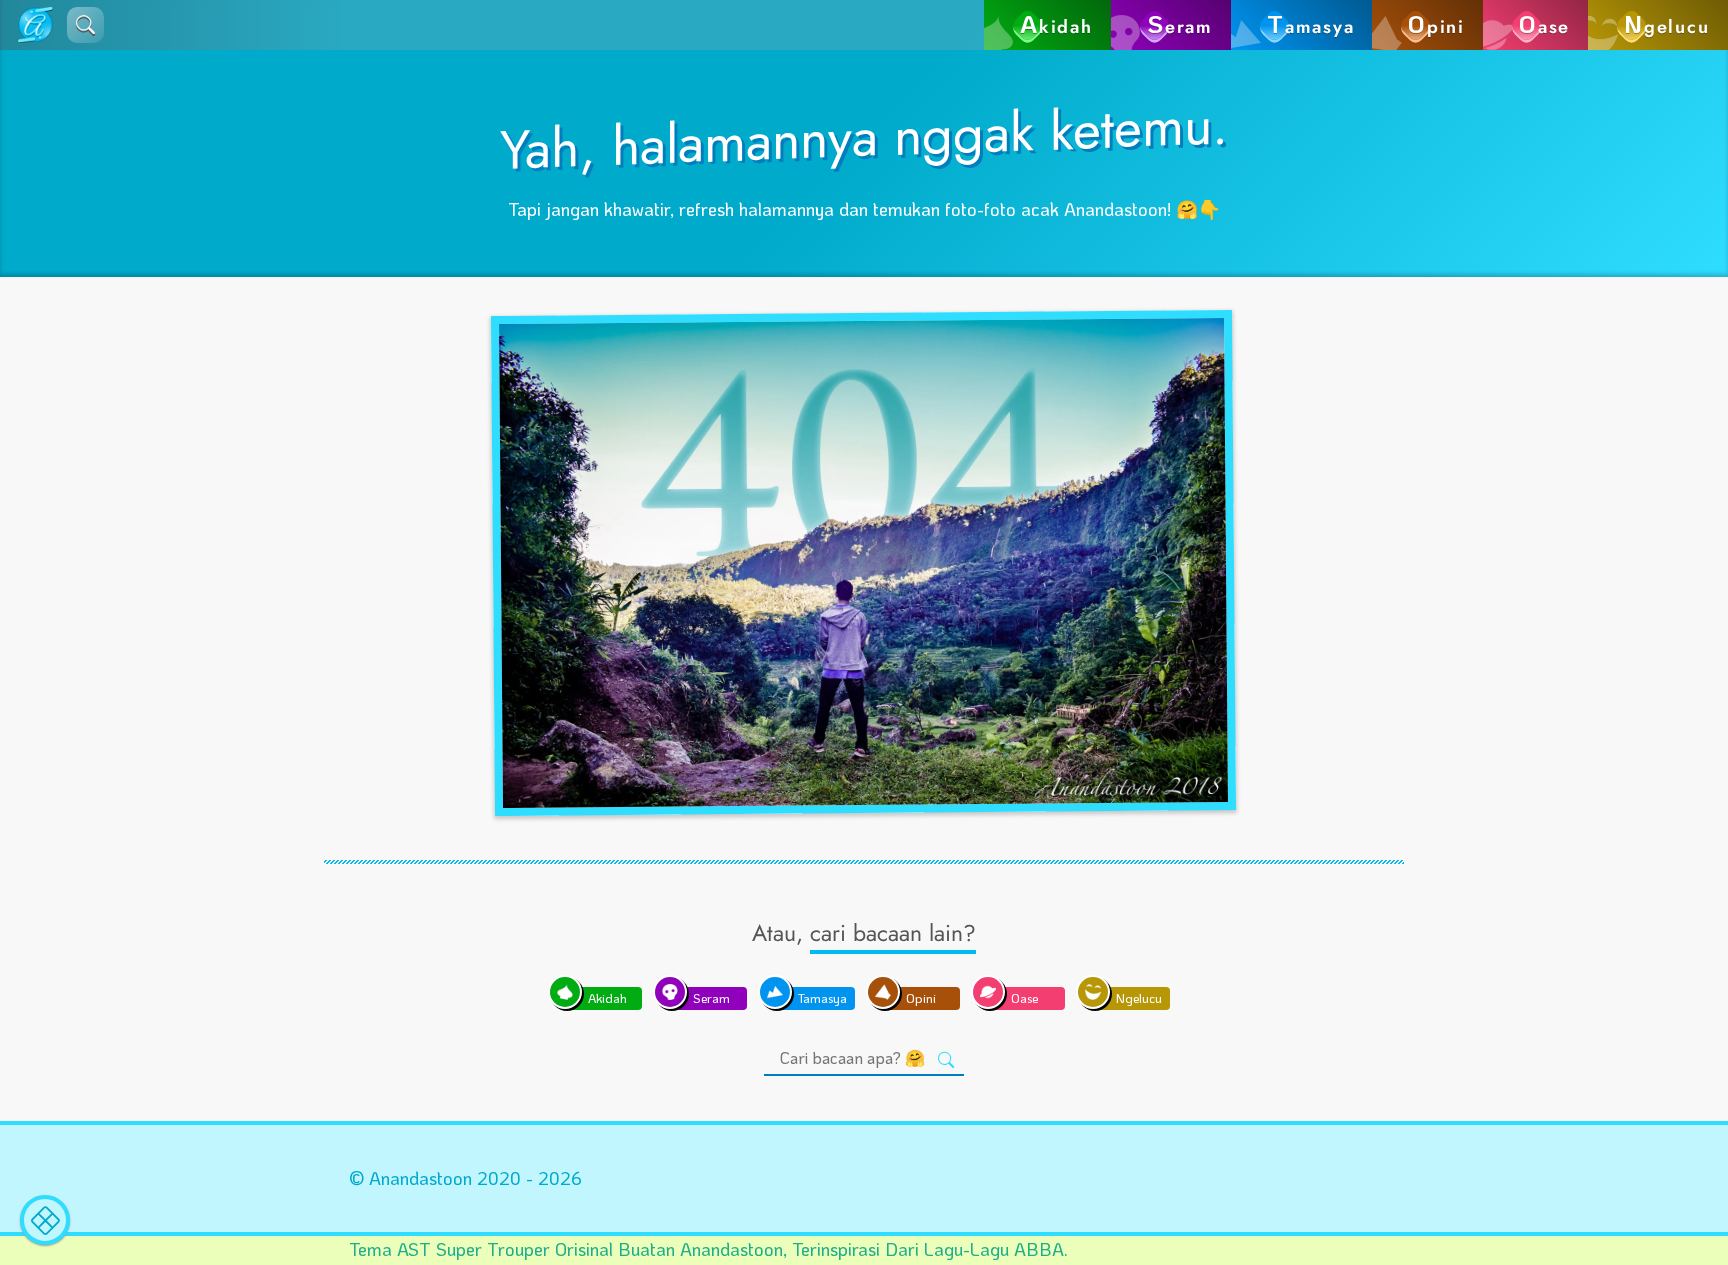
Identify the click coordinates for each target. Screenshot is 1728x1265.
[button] (85, 25)
